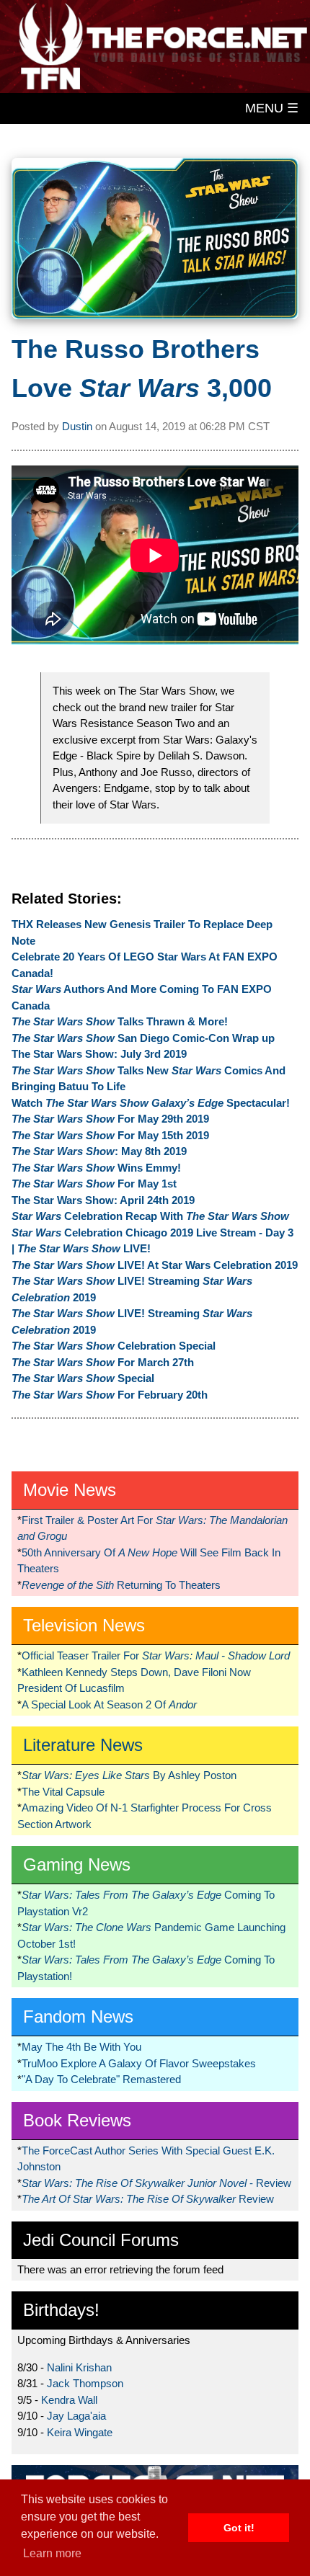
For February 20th (110, 1395)
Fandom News (78, 2016)
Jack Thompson (85, 2383)
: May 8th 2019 (99, 1151)
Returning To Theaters (121, 1585)
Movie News (70, 1490)
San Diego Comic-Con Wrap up (143, 1038)
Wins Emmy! (96, 1168)
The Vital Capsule (63, 1792)
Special (83, 1378)
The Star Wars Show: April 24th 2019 (103, 1200)
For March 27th (103, 1362)
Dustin (77, 426)
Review (148, 2199)
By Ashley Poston (129, 1775)
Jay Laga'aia (76, 2416)
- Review (156, 2183)
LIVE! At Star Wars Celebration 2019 (155, 1265)
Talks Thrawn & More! (120, 1021)
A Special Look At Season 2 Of (109, 1704)
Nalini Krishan (79, 2367)
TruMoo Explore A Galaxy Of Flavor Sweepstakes (139, 2063)
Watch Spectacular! (151, 1103)
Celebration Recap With (150, 1216)
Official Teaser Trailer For (156, 1655)
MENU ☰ (272, 108)
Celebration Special (114, 1346)
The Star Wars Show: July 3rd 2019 (99, 1054)
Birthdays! (61, 2310)
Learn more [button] (52, 2553)
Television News (84, 1625)
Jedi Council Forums (101, 2240)
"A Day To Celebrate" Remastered (101, 2079)
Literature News (83, 1745)
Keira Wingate (80, 2432)
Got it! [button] (239, 2528)
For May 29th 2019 (110, 1119)
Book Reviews (77, 2120)
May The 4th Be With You (81, 2047)
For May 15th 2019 (110, 1135)
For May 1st (94, 1184)
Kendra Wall (69, 2400)
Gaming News (77, 1864)
